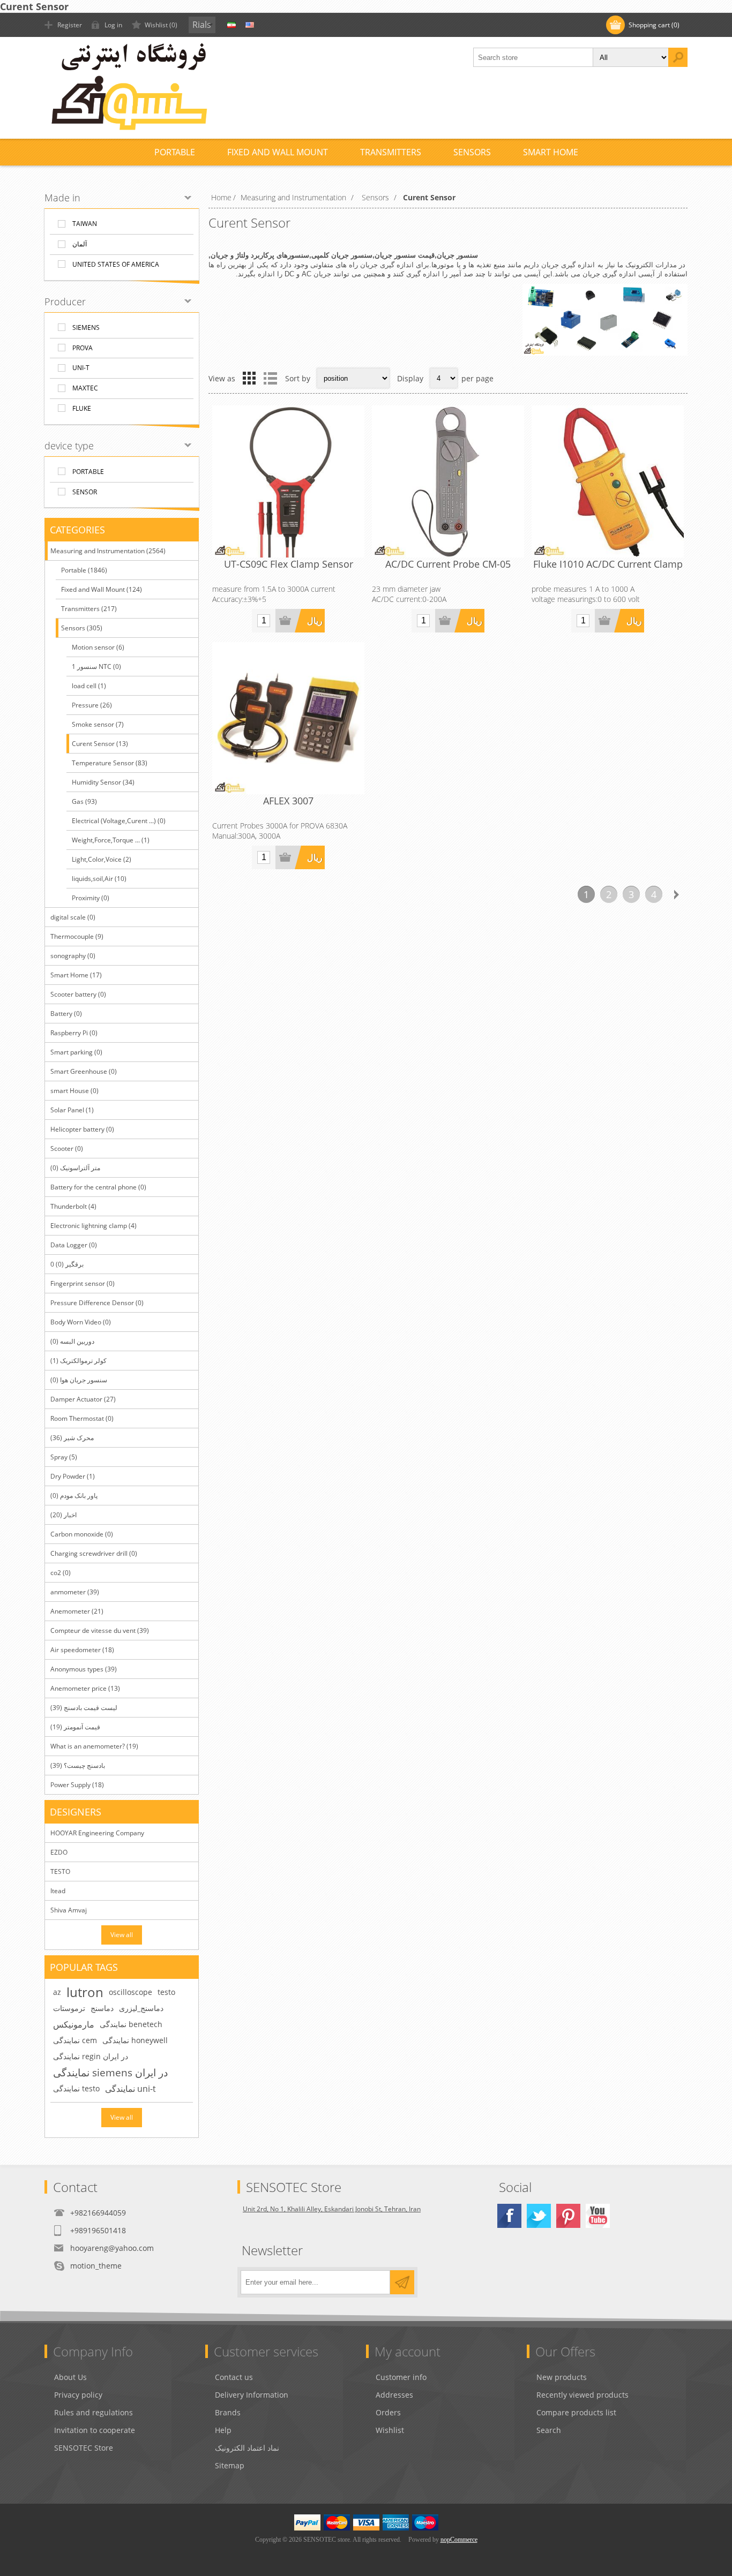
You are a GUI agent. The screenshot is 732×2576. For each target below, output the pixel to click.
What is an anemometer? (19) (94, 1746)
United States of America (116, 264)
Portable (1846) (84, 570)
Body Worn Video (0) (81, 1322)
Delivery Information (252, 2395)
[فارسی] (231, 25)
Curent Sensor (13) (100, 744)
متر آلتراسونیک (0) (75, 1168)
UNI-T (81, 368)
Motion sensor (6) (98, 647)
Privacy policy (78, 2395)
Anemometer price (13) (85, 1688)
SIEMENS (86, 327)
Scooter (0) (67, 1148)
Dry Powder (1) (73, 1476)
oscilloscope (130, 1992)
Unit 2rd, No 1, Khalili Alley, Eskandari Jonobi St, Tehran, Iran (332, 2209)
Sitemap (230, 2465)
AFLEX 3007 (288, 801)
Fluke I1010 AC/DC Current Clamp (608, 564)
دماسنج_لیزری (141, 2008)
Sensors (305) (82, 628)
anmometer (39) (75, 1592)
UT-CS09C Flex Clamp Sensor (289, 564)
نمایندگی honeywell (135, 2040)
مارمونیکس (74, 2024)
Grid (249, 378)
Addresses (394, 2395)
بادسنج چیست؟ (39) (78, 1765)
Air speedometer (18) (82, 1650)
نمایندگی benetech (131, 2024)
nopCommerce (459, 2540)
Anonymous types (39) (84, 1669)
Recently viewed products (582, 2395)
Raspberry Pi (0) (74, 1033)
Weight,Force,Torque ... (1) (111, 840)
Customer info (401, 2377)
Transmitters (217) (89, 609)
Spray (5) (64, 1457)
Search (549, 2430)
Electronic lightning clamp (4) (94, 1226)
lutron (85, 1992)
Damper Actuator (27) (83, 1399)
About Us (70, 2377)
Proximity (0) (91, 898)
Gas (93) (84, 801)
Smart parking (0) (76, 1052)
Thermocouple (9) (77, 936)
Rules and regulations (94, 2412)
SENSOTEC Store (84, 2448)
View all (122, 1935)
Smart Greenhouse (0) (84, 1071)
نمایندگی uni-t (130, 2089)
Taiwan (85, 224)
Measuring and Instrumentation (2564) (108, 551)
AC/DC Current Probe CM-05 (448, 564)
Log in (113, 25)
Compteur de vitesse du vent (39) (100, 1630)
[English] (250, 25)
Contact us (234, 2377)
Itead (58, 1891)
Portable (88, 472)
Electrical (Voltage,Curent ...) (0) (119, 821)
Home (221, 197)
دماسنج (102, 2008)
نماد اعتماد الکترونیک (247, 2448)
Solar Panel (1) (72, 1110)
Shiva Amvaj (69, 1910)
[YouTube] (598, 2216)
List (270, 378)
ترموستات (69, 2008)
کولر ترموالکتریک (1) (79, 1361)
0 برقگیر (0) (67, 1264)
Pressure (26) (92, 705)
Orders (388, 2412)
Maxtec (85, 388)
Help (223, 2430)
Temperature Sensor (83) (110, 763)
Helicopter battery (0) (82, 1129)
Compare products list (576, 2412)
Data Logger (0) (74, 1245)
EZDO (59, 1852)
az (57, 1992)
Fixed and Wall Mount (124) (102, 589)
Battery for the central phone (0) (98, 1187)
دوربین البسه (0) (72, 1341)
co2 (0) (61, 1573)
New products (562, 2377)
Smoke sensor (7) (98, 724)
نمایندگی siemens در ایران (110, 2072)
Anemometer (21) (77, 1611)
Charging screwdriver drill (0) (94, 1553)
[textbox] (533, 57)
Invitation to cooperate (95, 2430)
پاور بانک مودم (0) (74, 1496)
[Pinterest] (568, 2216)
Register (70, 25)
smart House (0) (74, 1091)
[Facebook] (509, 2216)
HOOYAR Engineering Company (97, 1833)
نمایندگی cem (75, 2040)
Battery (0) (66, 1014)
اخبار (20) (64, 1515)
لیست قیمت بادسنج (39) (84, 1708)
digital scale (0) (73, 917)
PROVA (83, 348)
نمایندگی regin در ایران (91, 2056)
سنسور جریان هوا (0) (79, 1380)
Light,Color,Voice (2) (102, 859)
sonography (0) (73, 956)
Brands (228, 2412)
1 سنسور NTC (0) (96, 666)
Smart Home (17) (76, 975)
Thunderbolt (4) (73, 1206)
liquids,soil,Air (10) (99, 879)
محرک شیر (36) (72, 1438)
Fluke (82, 408)
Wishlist (390, 2430)
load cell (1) (89, 686)
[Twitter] (539, 2216)
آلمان (80, 244)
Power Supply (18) (77, 1785)
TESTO (60, 1871)
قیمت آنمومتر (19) (75, 1727)
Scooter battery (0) (78, 994)
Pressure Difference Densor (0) (97, 1303)
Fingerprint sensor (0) (83, 1283)
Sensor (85, 492)
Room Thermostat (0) (82, 1418)
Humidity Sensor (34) (103, 782)
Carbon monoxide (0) (82, 1534)
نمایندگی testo (76, 2088)
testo (166, 1992)
